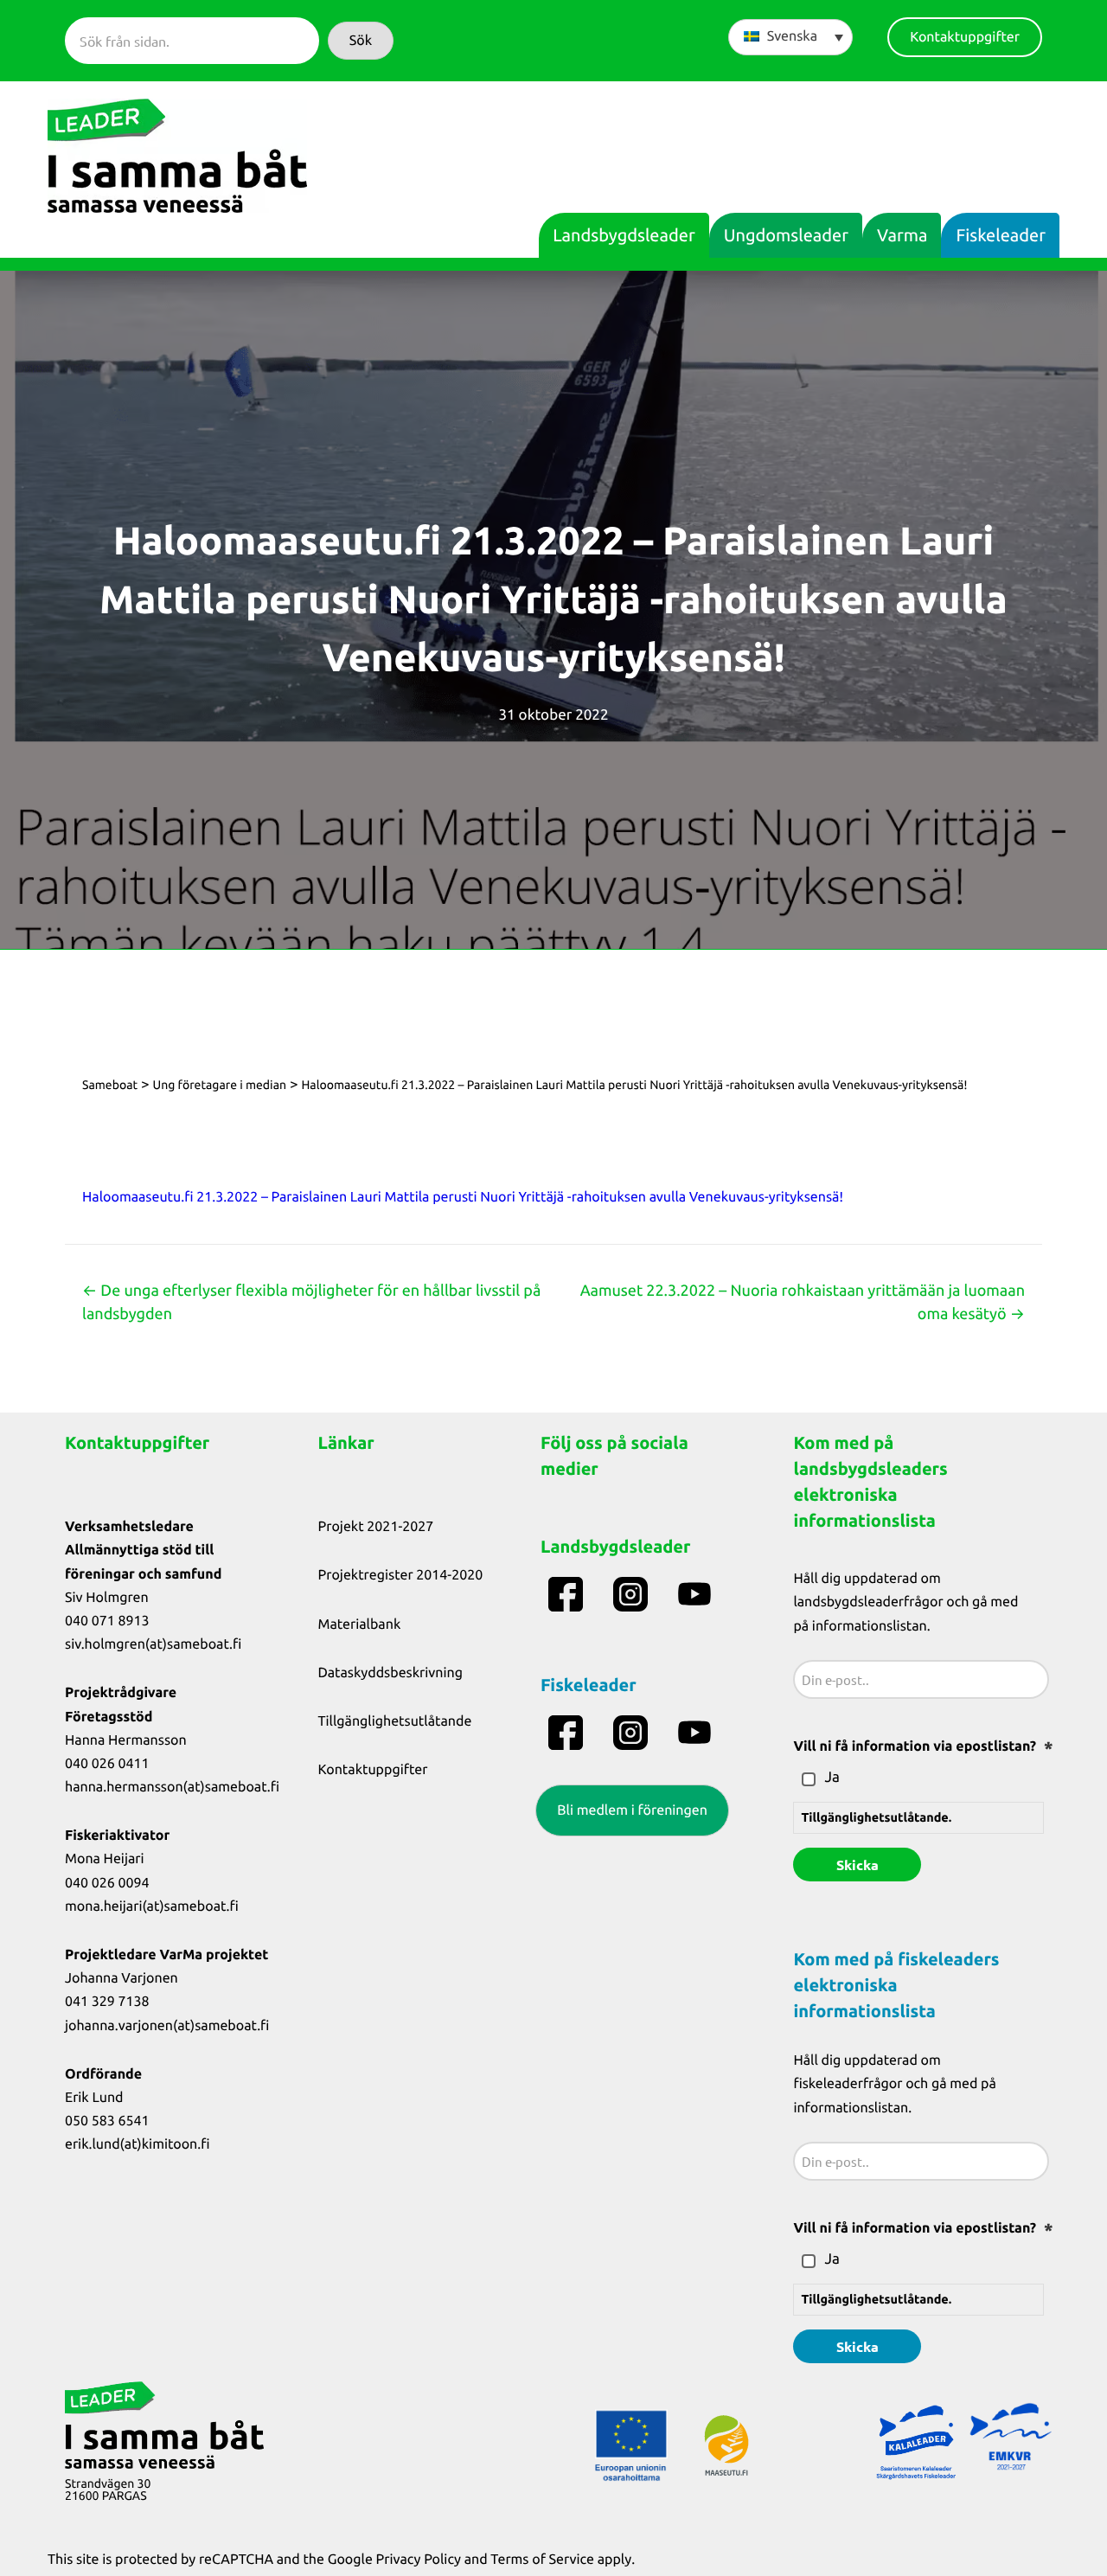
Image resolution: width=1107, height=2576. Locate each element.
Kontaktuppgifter (373, 1770)
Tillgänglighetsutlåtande (395, 1721)
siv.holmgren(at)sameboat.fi (153, 1644)
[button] (361, 41)
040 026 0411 (107, 1764)
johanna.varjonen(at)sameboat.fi (167, 2026)
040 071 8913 (107, 1621)
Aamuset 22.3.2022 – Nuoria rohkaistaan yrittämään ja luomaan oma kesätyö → (803, 1302)
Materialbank (360, 1624)
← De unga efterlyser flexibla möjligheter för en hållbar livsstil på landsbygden (311, 1302)
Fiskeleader (1001, 235)
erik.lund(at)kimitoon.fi (138, 2144)
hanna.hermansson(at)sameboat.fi (172, 1787)
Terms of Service (542, 2560)
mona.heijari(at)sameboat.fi (152, 1906)
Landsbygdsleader (624, 235)
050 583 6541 (107, 2121)
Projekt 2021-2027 (376, 1527)
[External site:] (568, 1594)
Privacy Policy (419, 2560)
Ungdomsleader (786, 235)
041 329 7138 (107, 2002)
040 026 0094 (107, 1883)
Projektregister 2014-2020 (401, 1575)
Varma (902, 235)
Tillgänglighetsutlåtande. (876, 1817)
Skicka (857, 1865)
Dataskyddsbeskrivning (391, 1673)
